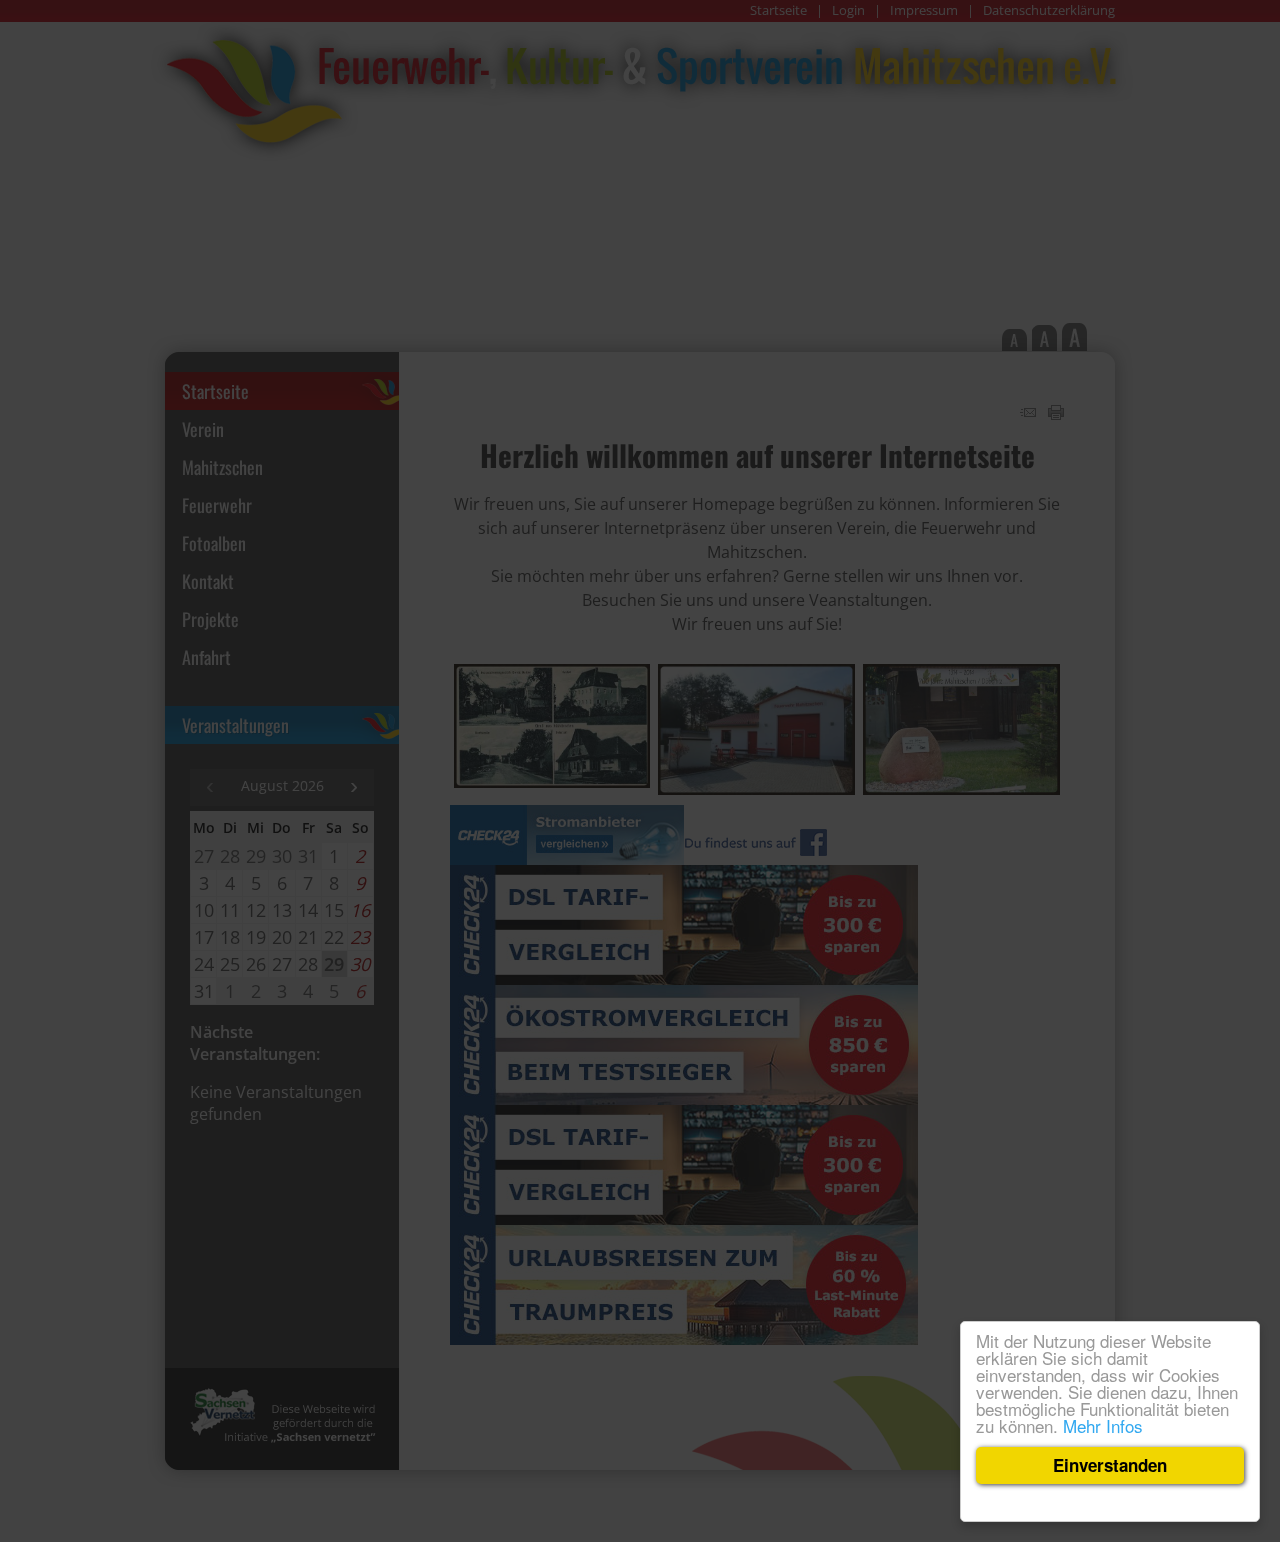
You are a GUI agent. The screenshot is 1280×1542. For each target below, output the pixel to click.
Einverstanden (1110, 1465)
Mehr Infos (1103, 1425)
